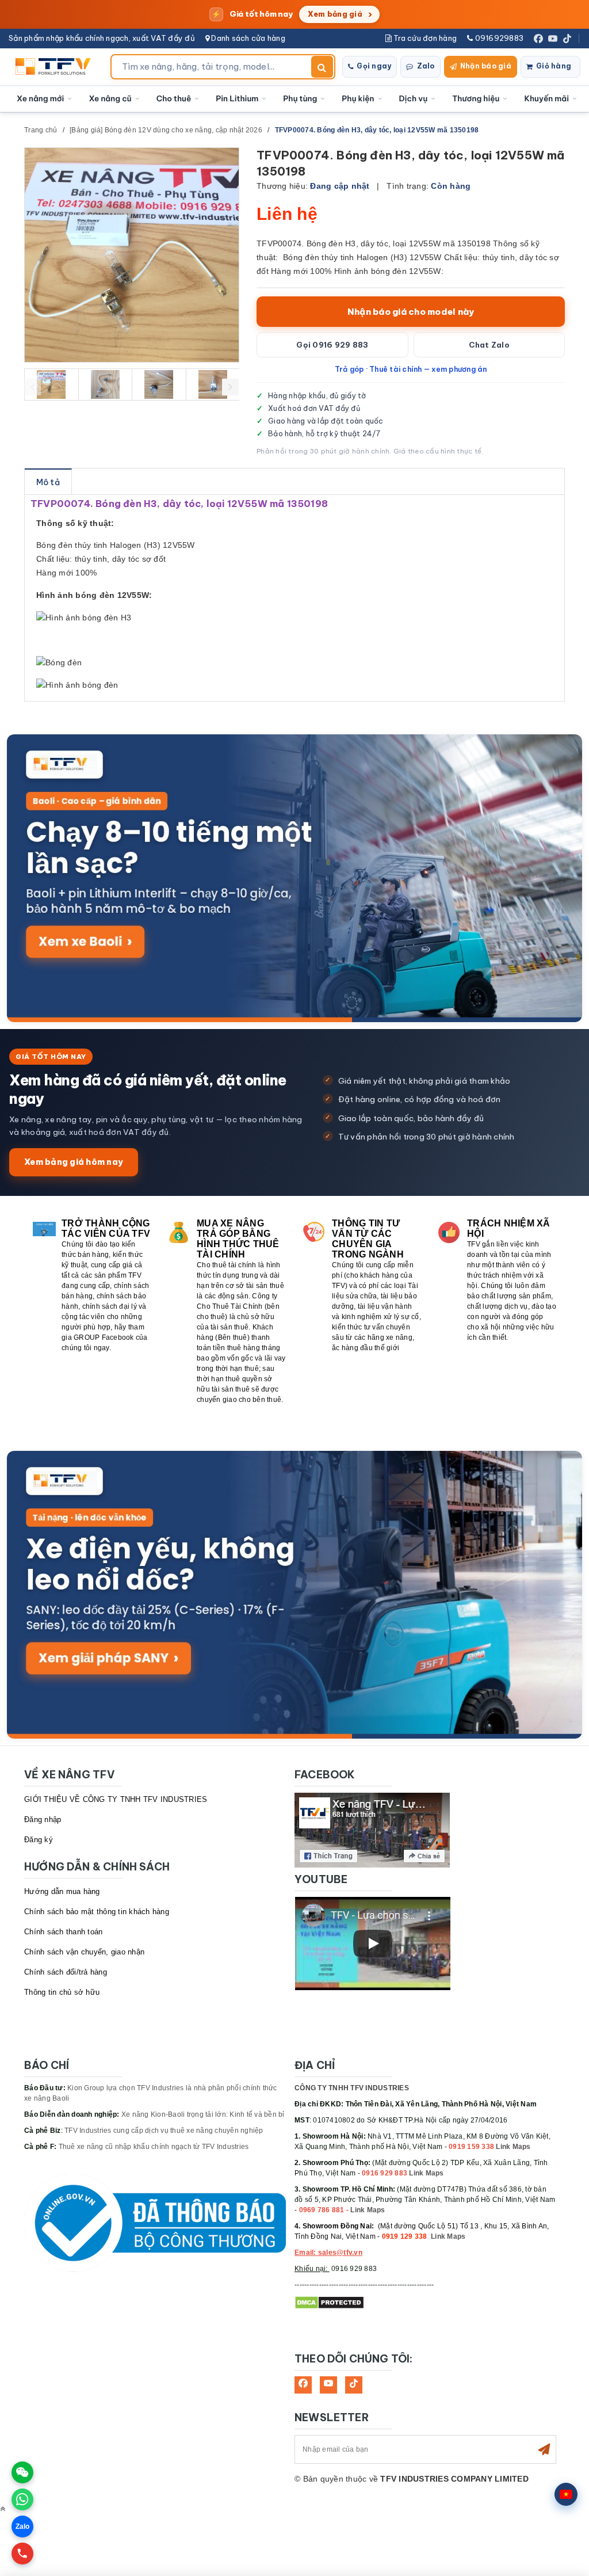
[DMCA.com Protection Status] (329, 2302)
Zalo (426, 66)
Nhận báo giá (486, 66)
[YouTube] (553, 39)
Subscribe (544, 2449)
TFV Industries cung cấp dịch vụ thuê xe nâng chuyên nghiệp (164, 2131)
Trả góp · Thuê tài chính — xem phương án (411, 369)
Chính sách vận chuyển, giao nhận (84, 1952)
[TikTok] (567, 39)
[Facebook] (538, 39)
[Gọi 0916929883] (22, 2554)
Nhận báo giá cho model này (411, 312)
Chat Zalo (489, 345)
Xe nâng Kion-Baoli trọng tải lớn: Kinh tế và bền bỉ (203, 2114)
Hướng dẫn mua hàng (62, 1891)
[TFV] (56, 67)
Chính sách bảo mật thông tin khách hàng (97, 1912)
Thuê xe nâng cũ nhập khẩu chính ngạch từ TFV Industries (154, 2147)
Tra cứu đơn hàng (424, 38)
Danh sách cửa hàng (247, 38)
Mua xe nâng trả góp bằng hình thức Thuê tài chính (238, 1239)
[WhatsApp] (22, 2499)
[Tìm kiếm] (322, 67)
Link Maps (513, 2147)
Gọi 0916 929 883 (332, 345)
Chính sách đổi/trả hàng (66, 1972)
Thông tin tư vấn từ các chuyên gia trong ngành (368, 1239)
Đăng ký (39, 1840)
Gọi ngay (374, 66)
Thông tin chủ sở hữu (62, 1992)
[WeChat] (22, 2472)
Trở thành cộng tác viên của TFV (106, 1228)
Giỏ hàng (554, 66)
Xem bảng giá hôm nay (74, 1162)
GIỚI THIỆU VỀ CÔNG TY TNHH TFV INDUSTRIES (116, 1799)
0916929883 (498, 38)
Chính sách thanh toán (63, 1932)
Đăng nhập (43, 1819)
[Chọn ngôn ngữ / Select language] (566, 2494)
